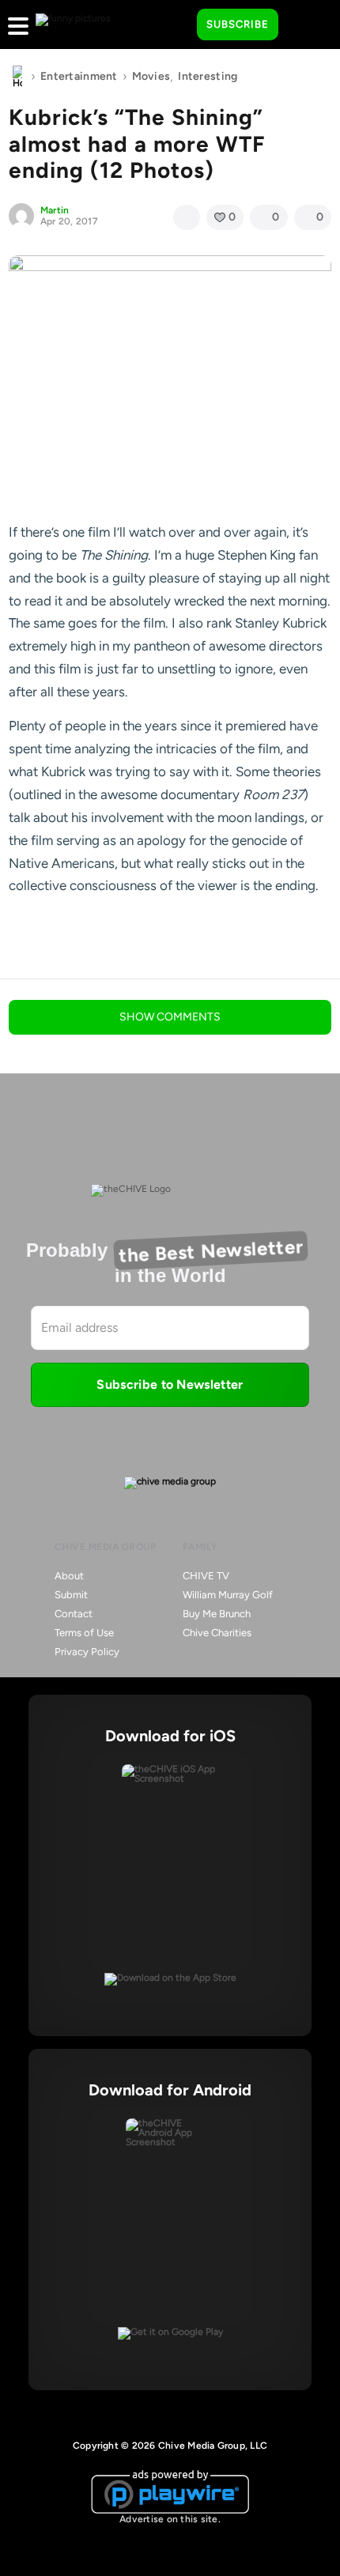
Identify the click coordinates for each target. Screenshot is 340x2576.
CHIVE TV (206, 1576)
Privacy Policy (87, 1652)
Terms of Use (84, 1633)
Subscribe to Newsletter (170, 1384)
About (69, 1576)
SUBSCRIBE (238, 24)
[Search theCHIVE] (173, 25)
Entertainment (79, 76)
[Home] (17, 77)
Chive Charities (217, 1633)
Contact (74, 1614)
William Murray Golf (228, 1595)
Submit (71, 1595)
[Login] (304, 25)
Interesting (208, 76)
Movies (151, 76)
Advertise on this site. (170, 2519)
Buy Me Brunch (217, 1614)
